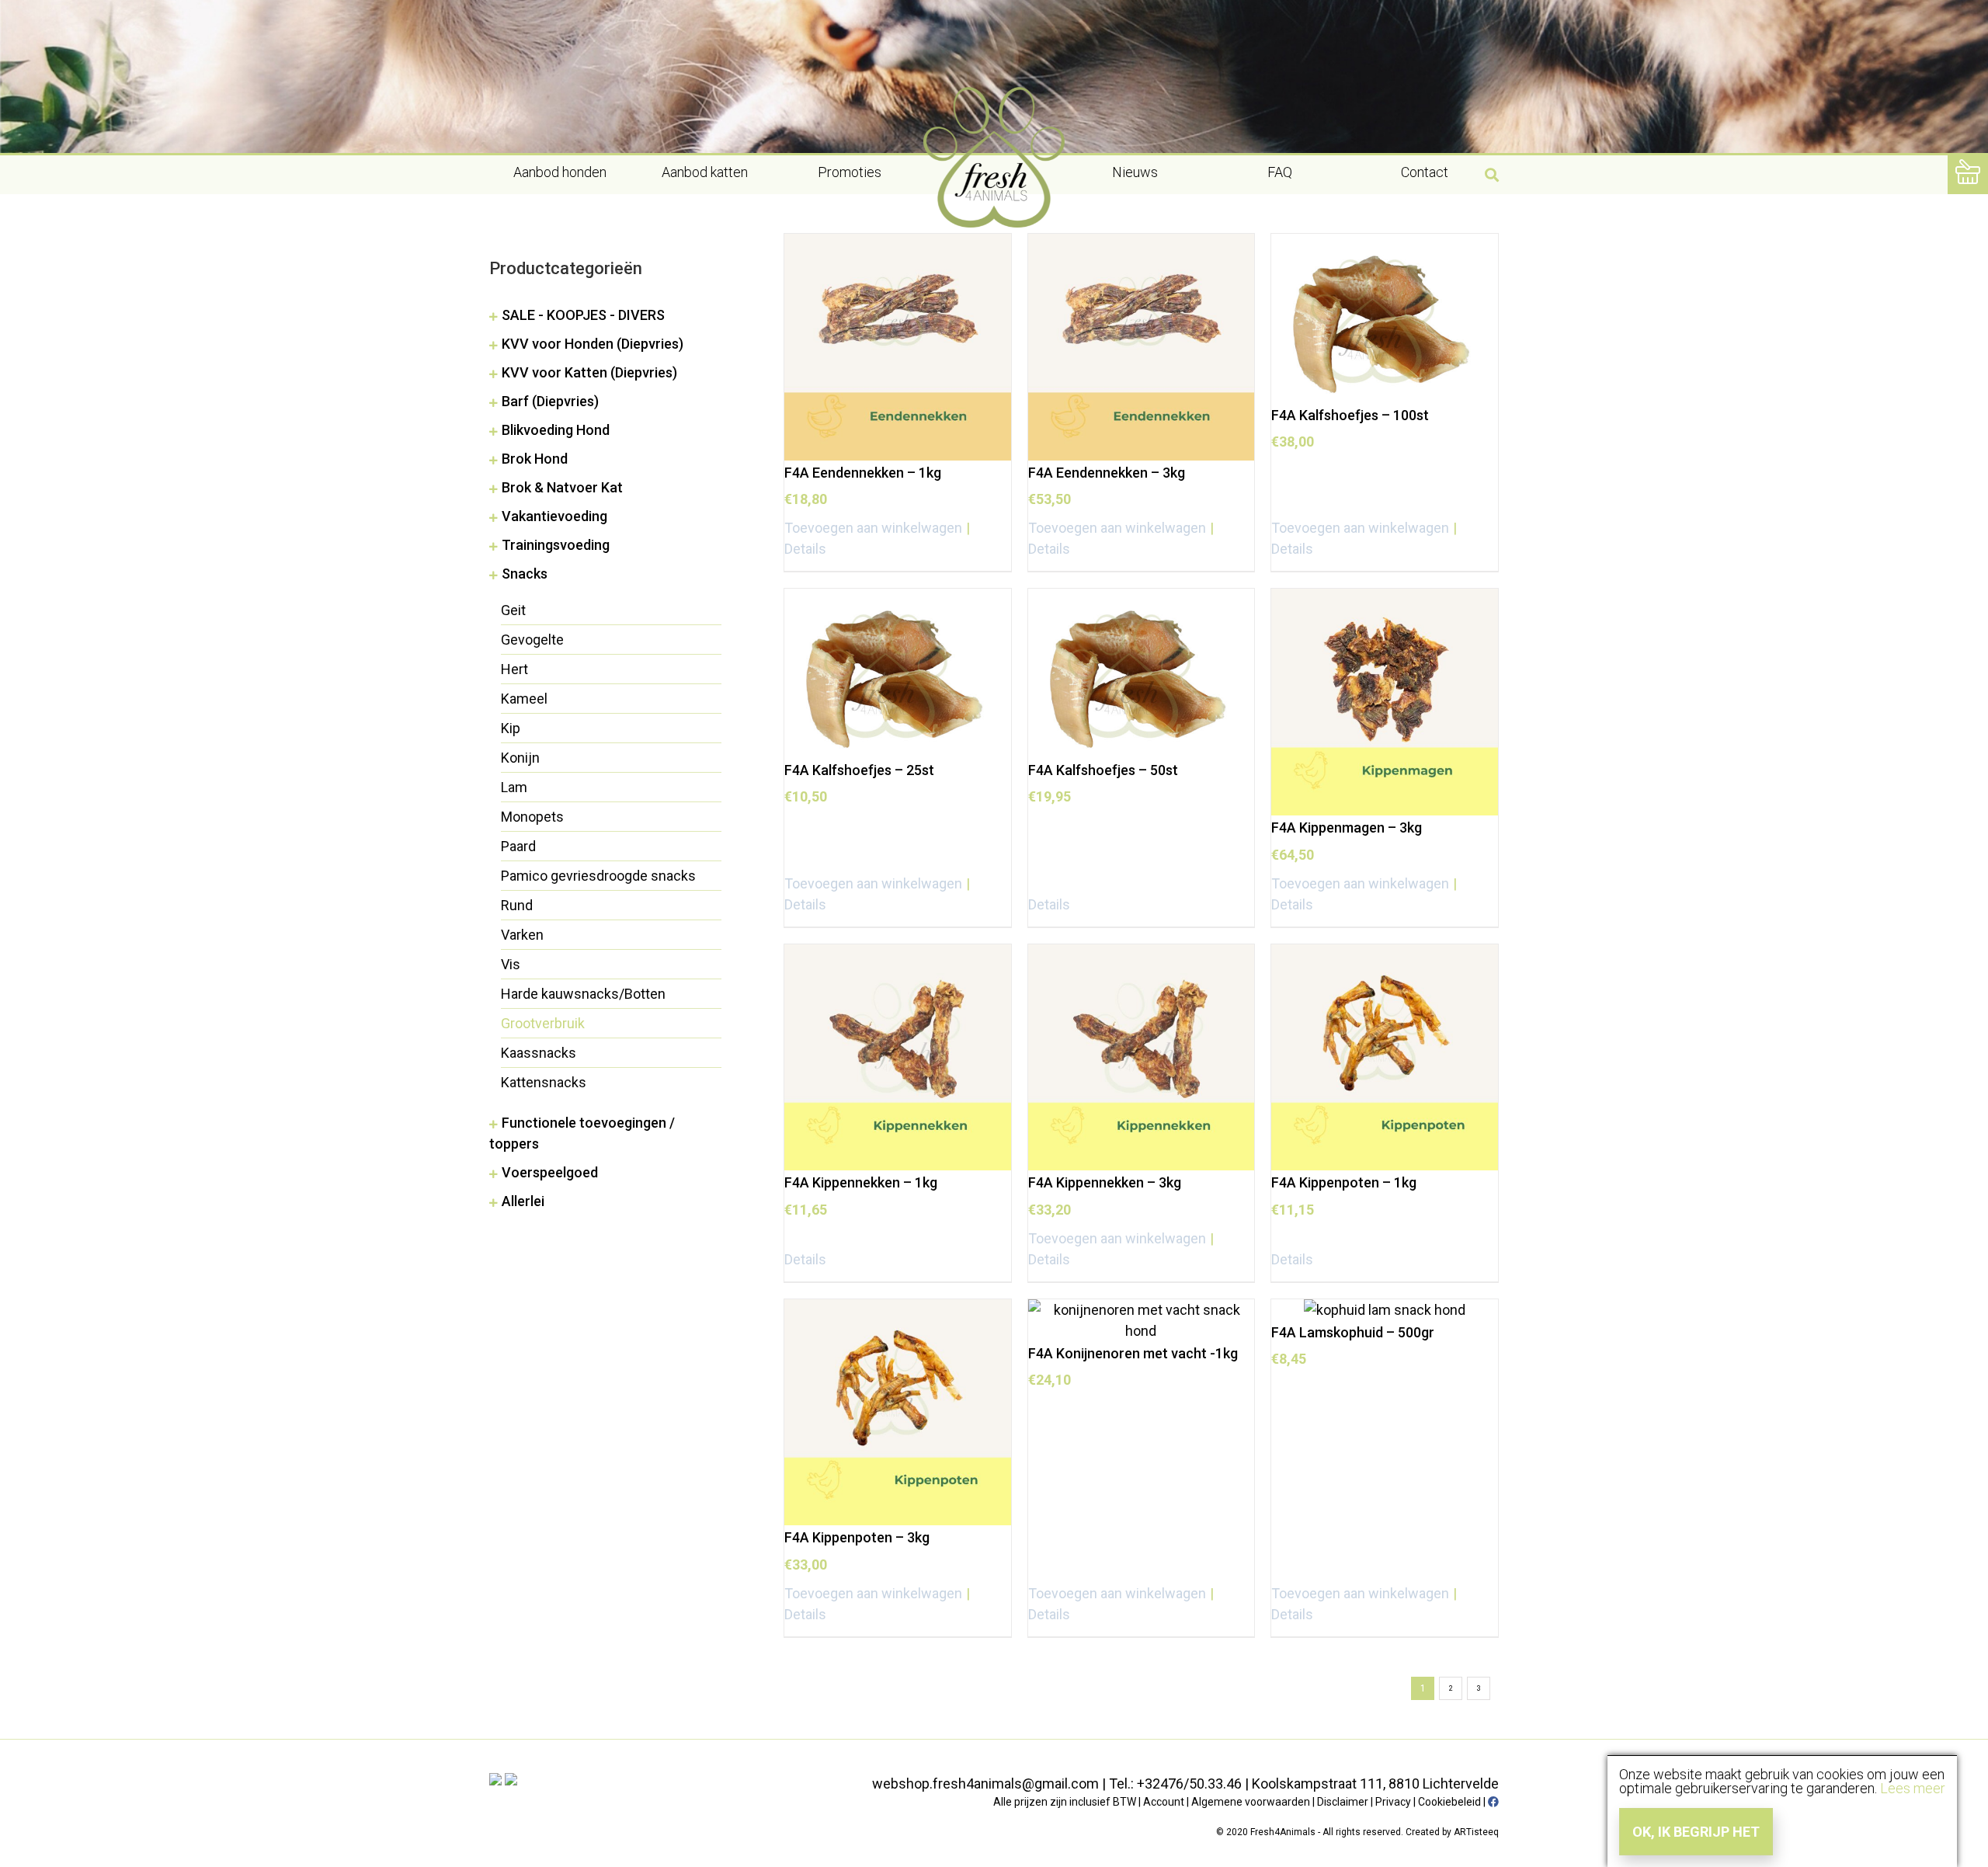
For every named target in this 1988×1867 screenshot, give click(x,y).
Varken (522, 935)
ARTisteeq (1476, 1832)
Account (1164, 1802)
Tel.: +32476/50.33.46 (1175, 1784)
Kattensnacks (544, 1082)
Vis (511, 964)
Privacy (1393, 1802)
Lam (514, 787)
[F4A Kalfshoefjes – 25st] (898, 673)
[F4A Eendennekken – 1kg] (898, 347)
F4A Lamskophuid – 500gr (1353, 1332)
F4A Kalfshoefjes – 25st (859, 770)
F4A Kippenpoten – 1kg (1344, 1182)
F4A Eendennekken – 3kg (1107, 473)
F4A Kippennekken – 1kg (861, 1182)
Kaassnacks (539, 1053)
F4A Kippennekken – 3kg (1105, 1182)
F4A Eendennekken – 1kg (863, 473)
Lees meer (1913, 1788)
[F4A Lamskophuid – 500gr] (1385, 1310)
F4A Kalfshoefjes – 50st (1103, 770)
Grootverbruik (543, 1023)
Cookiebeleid (1449, 1802)
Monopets (532, 817)
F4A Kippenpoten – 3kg (857, 1537)
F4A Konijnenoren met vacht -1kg (1133, 1353)
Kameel (524, 699)
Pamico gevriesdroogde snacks (598, 876)
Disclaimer (1343, 1802)
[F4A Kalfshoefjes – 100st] (1385, 318)
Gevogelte (532, 640)
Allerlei (523, 1201)
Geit (513, 610)
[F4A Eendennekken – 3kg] (1142, 347)
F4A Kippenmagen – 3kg (1347, 827)
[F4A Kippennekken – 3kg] (1142, 1058)
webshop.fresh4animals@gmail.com (985, 1784)
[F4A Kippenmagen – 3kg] (1385, 702)
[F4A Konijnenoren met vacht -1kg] (1142, 1320)
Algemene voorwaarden (1251, 1802)
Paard (518, 846)
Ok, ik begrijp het (1696, 1832)
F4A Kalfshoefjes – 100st (1350, 415)
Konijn (520, 758)
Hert (514, 669)
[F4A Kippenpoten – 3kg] (898, 1413)
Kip (511, 728)
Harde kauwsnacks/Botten (583, 994)
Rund (517, 905)
